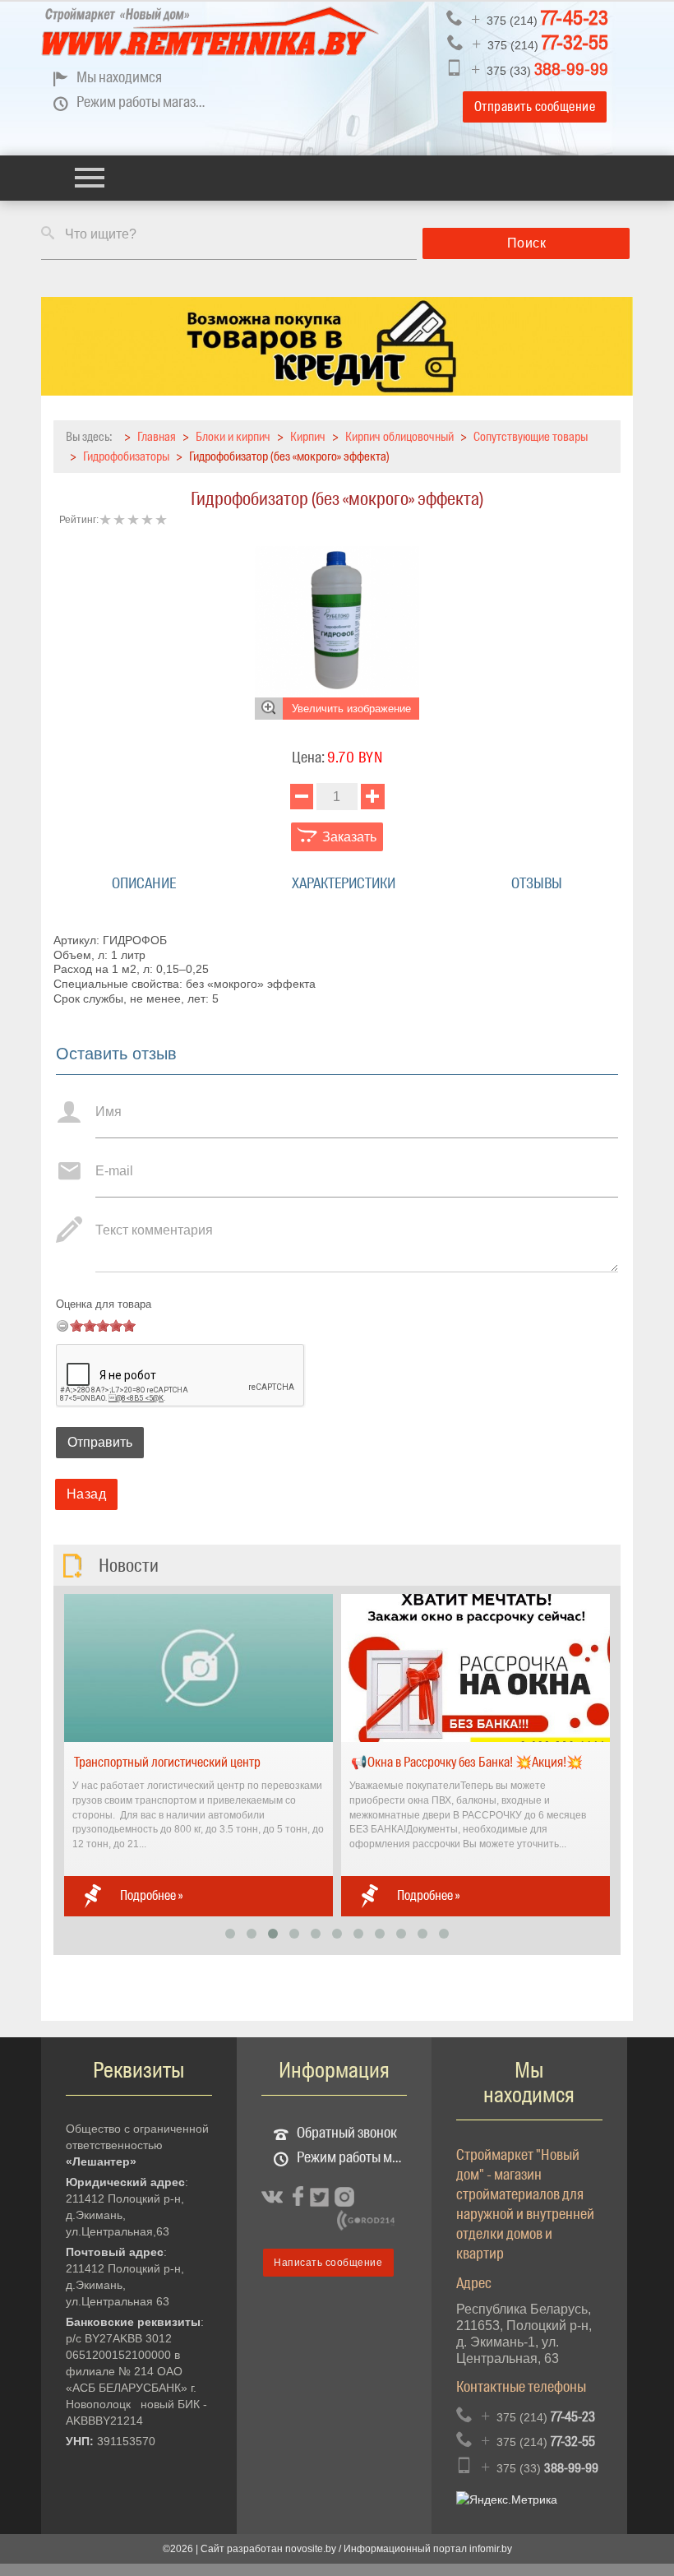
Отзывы (537, 883)
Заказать (348, 837)
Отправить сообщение (535, 107)
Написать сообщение (328, 2263)
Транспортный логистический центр (167, 1762)
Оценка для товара (104, 1304)
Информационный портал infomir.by (428, 2549)
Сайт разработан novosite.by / (272, 2549)
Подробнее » (151, 1895)
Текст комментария (154, 1230)
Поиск (527, 243)
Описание (144, 883)
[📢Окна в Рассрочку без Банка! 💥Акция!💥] (475, 1667)
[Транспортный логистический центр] (199, 1667)
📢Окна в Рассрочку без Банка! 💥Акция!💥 (467, 1762)
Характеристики (344, 883)
